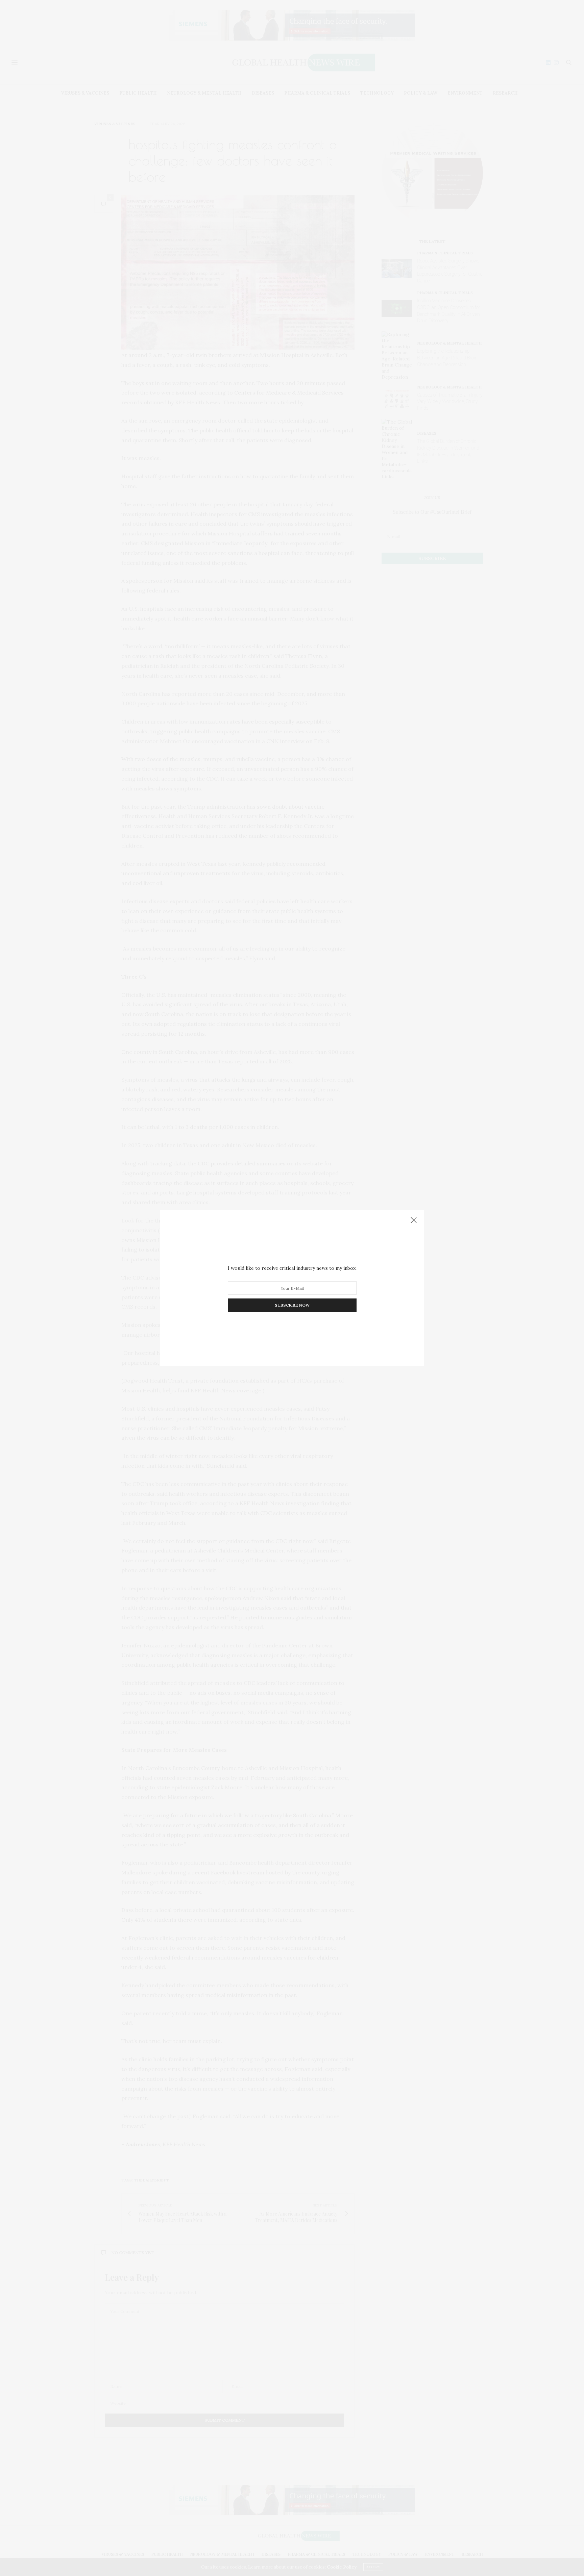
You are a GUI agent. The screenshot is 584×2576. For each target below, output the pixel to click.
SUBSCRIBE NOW (292, 1305)
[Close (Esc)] (414, 1220)
